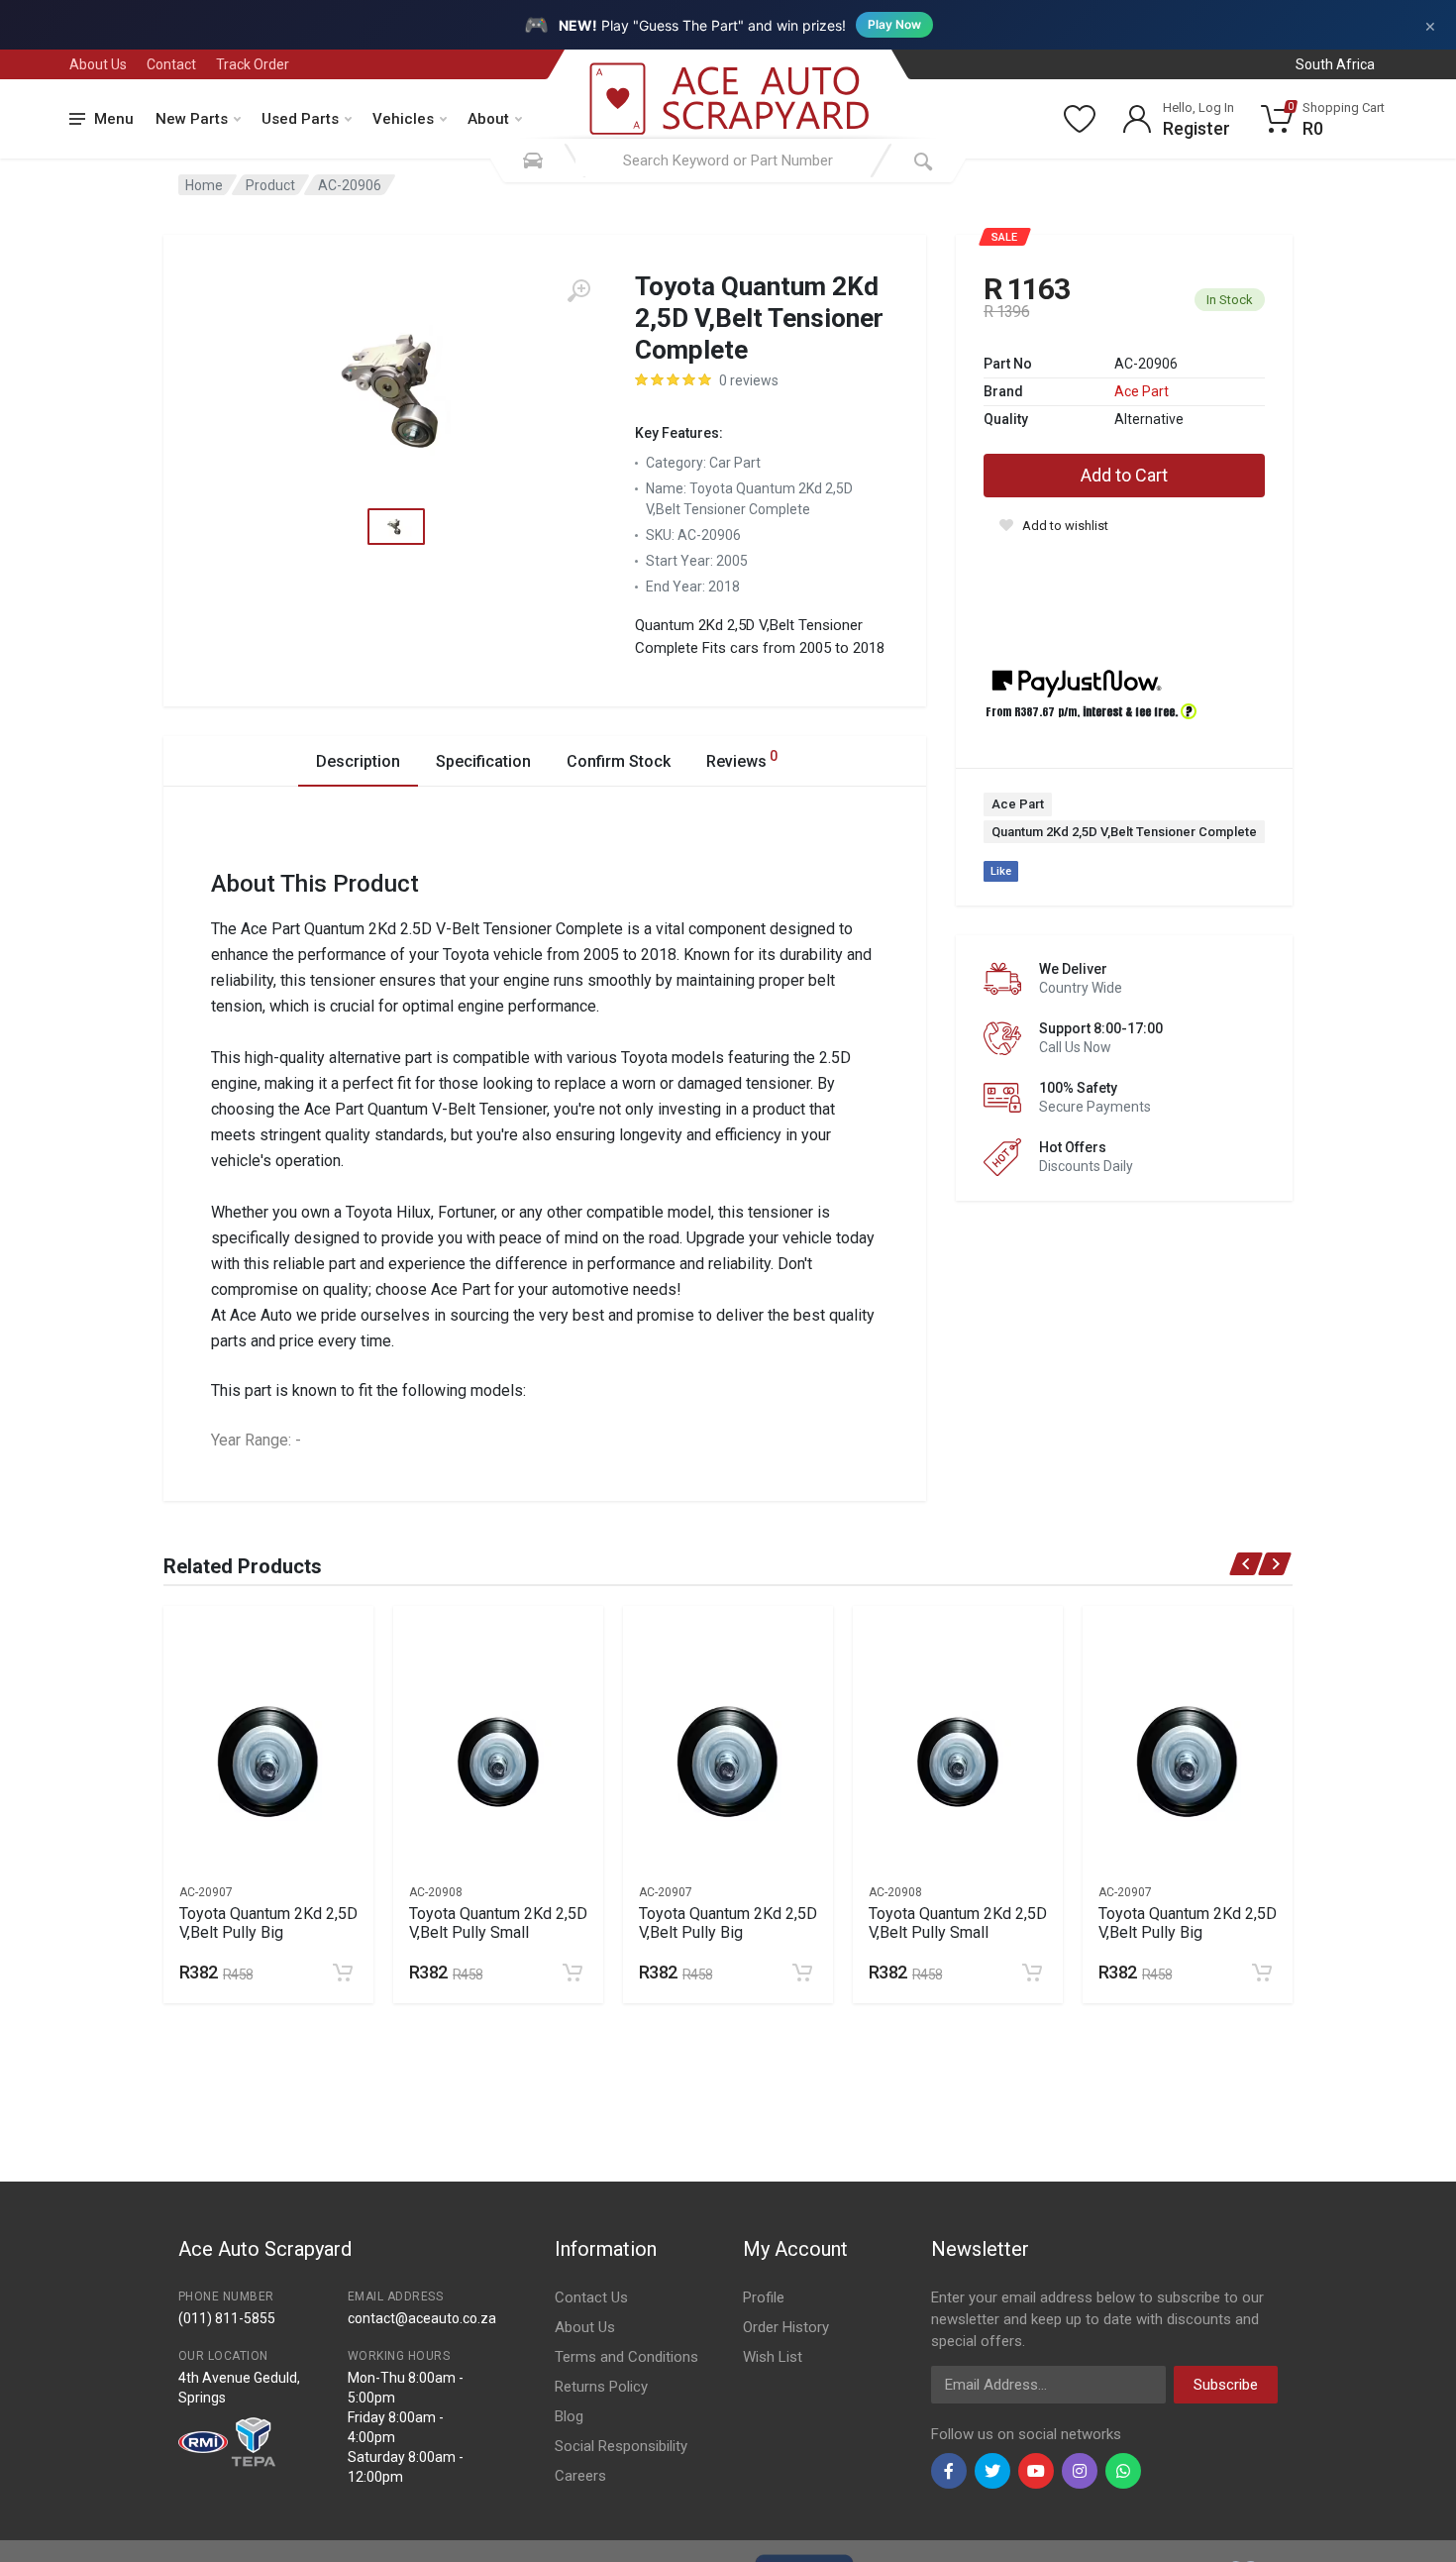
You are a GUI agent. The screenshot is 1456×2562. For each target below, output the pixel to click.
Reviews (742, 759)
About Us (98, 64)
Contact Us (591, 2297)
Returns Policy (601, 2387)
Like (1001, 871)
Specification (483, 761)
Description (358, 761)
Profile (764, 2297)
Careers (580, 2476)
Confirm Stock (619, 761)
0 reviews (749, 380)
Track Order (253, 64)
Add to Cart (1124, 475)
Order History (786, 2327)
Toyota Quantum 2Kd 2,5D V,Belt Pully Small (498, 1923)
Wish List (773, 2357)
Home (204, 185)
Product (270, 185)
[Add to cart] (343, 1973)
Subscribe (1226, 2385)
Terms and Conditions (626, 2357)
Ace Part (1142, 391)
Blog (569, 2416)
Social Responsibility (621, 2446)
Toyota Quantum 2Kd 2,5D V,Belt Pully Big (268, 1923)
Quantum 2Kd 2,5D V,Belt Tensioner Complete (1124, 832)
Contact (171, 64)
